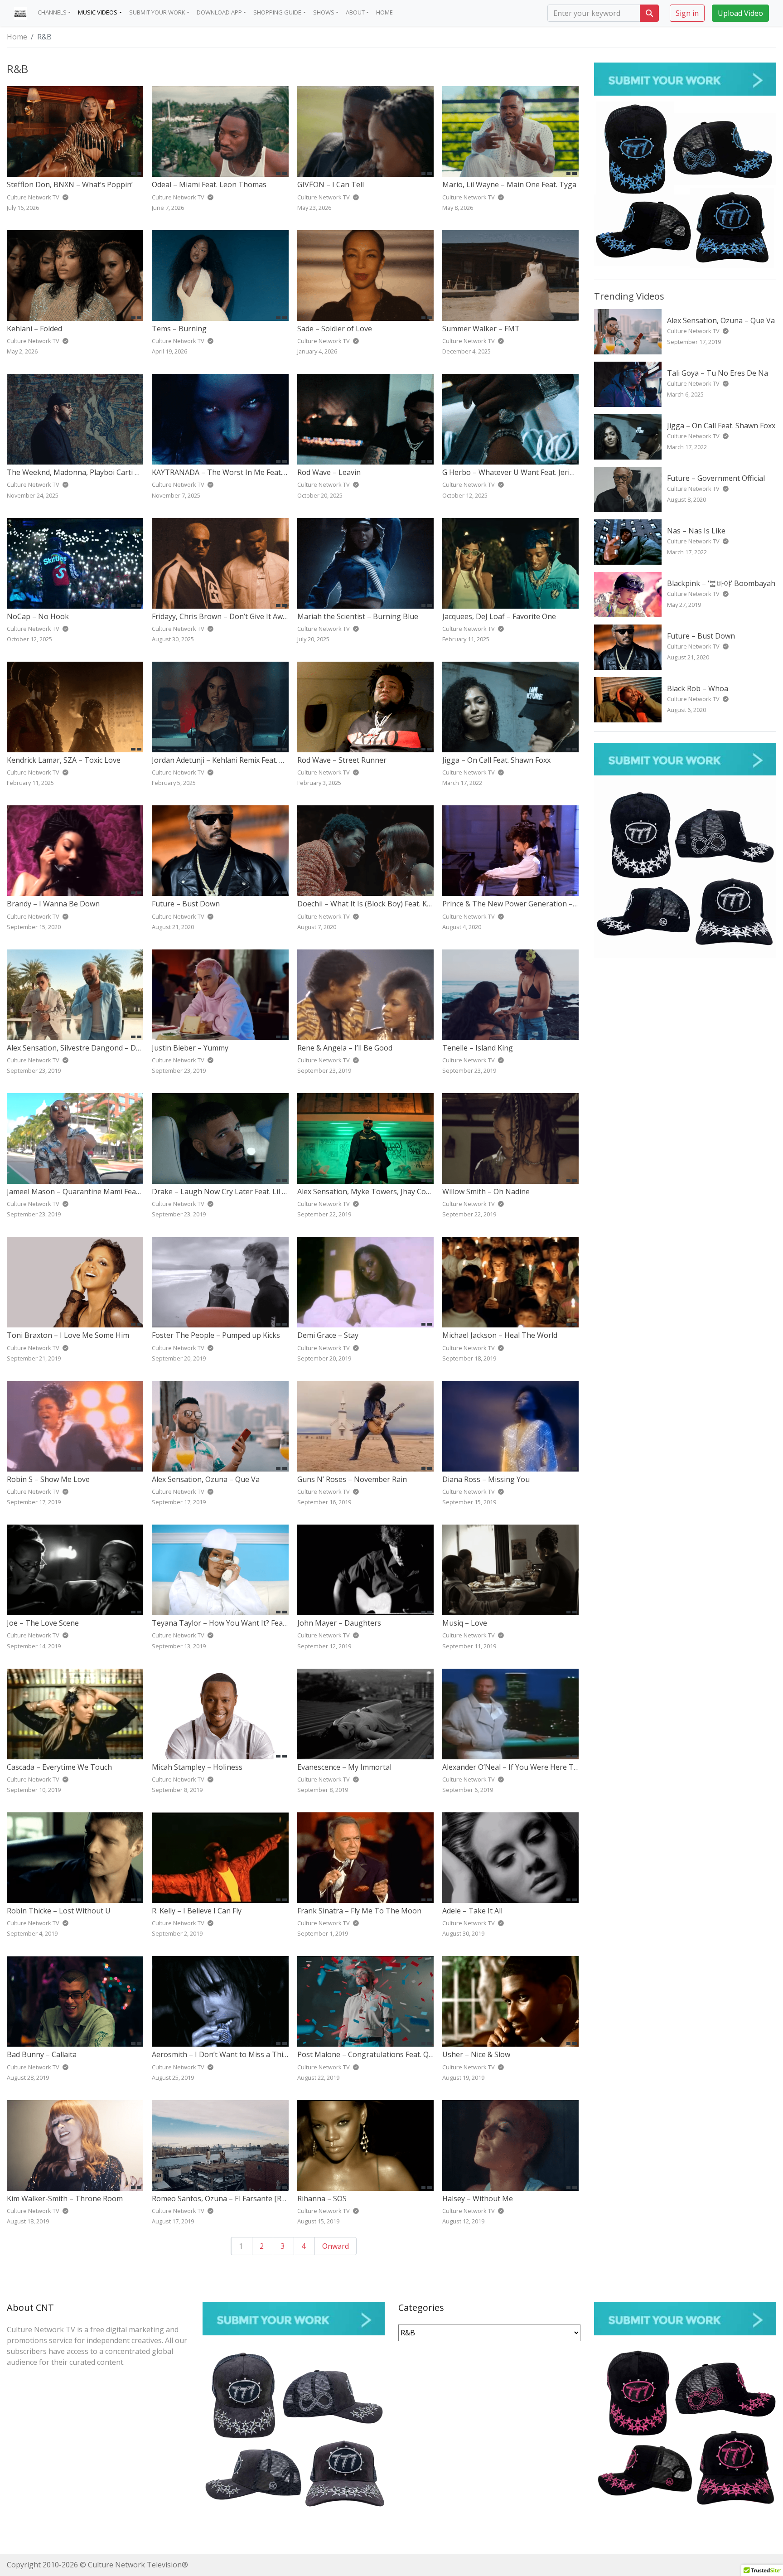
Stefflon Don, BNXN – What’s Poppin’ (70, 184)
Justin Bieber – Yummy (190, 1048)
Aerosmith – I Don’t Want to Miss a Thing (222, 2054)
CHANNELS (52, 12)
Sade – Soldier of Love (335, 329)
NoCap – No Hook (38, 616)
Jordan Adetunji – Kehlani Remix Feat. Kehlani (228, 760)
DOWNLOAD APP (219, 12)
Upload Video (740, 13)
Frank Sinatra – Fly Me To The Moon (359, 1911)
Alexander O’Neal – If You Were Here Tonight (519, 1767)
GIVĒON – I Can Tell (331, 184)
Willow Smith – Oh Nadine (486, 1191)
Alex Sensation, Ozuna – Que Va (206, 1479)
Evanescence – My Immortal (344, 1767)
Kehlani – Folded (34, 329)
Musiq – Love (465, 1623)
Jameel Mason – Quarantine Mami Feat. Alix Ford (89, 1191)
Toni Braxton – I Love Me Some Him (68, 1335)
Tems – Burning (179, 329)
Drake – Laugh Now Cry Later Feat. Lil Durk (225, 1191)
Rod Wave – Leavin (329, 472)
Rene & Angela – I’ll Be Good (345, 1048)
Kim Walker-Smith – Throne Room (65, 2198)
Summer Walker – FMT (481, 329)
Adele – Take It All (472, 1911)
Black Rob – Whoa (698, 688)
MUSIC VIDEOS (98, 12)
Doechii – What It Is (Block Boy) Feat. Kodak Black (380, 904)
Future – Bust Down (186, 904)
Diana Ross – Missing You (486, 1479)
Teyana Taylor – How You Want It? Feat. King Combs (241, 1623)
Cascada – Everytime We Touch (59, 1767)
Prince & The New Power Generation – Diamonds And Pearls (545, 904)
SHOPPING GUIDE (277, 12)
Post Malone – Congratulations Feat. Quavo (371, 2054)
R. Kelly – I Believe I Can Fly (197, 1911)
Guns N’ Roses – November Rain (352, 1479)
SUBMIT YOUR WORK (157, 12)
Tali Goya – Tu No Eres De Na (718, 373)
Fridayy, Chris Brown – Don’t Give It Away (221, 616)
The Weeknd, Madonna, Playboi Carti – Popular (87, 472)
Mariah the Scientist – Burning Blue (358, 616)
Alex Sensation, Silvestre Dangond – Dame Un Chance (98, 1048)
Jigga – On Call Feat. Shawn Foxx (496, 760)
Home (17, 37)
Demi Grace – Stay (328, 1335)
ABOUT (355, 12)
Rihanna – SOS (322, 2198)
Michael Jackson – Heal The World (500, 1335)
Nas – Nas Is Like (696, 531)
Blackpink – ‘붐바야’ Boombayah (721, 583)
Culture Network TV (694, 331)
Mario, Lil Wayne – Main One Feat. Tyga (509, 184)
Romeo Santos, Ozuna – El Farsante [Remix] (226, 2198)
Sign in (687, 13)
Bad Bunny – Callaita (42, 2054)
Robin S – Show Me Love (48, 1479)
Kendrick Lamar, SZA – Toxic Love (64, 760)
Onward (336, 2246)
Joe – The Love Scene (43, 1623)
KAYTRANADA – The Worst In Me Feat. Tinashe (232, 472)
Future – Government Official (716, 478)
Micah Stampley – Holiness (197, 1767)
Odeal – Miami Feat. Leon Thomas (209, 184)
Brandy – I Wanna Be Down (53, 904)
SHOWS (324, 12)
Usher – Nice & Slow (476, 2054)
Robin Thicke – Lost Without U (59, 1911)
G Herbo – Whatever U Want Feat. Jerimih (512, 472)
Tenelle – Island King (478, 1048)
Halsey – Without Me (478, 2198)
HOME (384, 12)
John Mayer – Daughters (339, 1623)
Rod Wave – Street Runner (342, 760)
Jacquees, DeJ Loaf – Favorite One (499, 616)
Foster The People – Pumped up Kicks (216, 1335)
